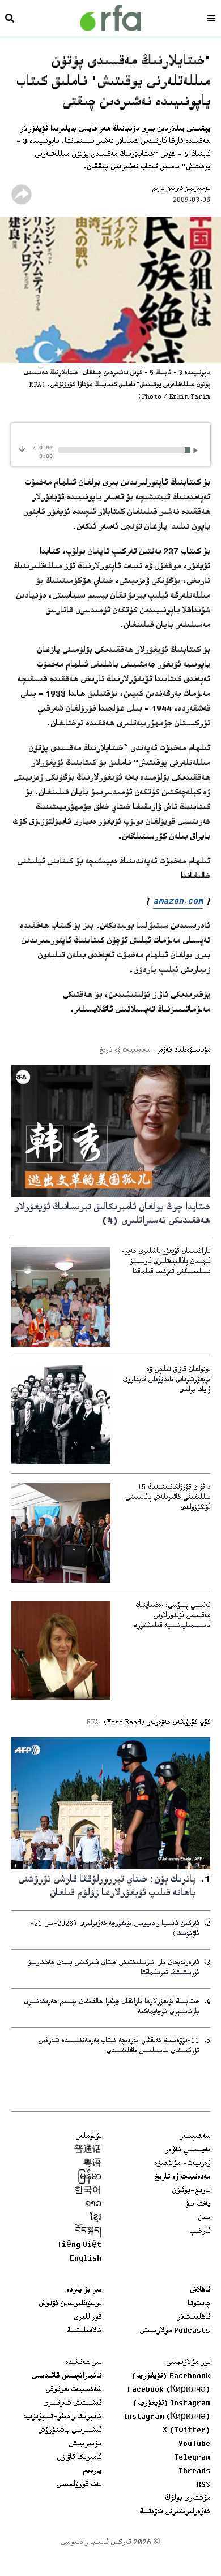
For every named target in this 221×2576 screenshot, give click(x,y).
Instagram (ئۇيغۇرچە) (171, 2404)
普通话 (88, 2150)
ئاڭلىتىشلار (194, 2318)
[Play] (197, 450)
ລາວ (93, 2205)
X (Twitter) (186, 2431)
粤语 (92, 2164)
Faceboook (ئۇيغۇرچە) (171, 2376)
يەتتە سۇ (198, 2205)
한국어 (88, 2191)
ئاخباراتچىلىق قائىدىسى (67, 2376)
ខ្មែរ (96, 2218)
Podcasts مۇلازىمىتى (175, 2331)
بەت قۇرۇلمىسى (79, 2485)
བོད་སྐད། (88, 2232)
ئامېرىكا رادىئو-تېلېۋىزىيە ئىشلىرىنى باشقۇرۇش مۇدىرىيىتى (62, 2431)
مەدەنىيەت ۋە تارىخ (182, 2177)
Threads (194, 2471)
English (86, 2259)
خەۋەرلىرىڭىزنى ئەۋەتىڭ (175, 2512)
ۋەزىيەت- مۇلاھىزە (182, 2164)
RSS (203, 2485)
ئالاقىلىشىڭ (84, 2331)
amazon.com (178, 902)
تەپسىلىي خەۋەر (188, 2150)
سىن (204, 2218)
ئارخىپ (200, 2232)
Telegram (192, 2458)
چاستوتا (199, 2304)
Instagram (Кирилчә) (167, 2417)
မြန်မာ (90, 2177)
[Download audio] (22, 449)
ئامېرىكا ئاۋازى (79, 2458)
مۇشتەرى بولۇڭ (188, 2499)
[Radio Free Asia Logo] (110, 18)
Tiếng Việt (79, 2245)
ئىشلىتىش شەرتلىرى (72, 2404)
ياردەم (92, 2471)
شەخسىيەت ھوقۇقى (73, 2390)
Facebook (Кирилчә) (169, 2390)
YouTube (194, 2444)
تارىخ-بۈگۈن (191, 2191)
